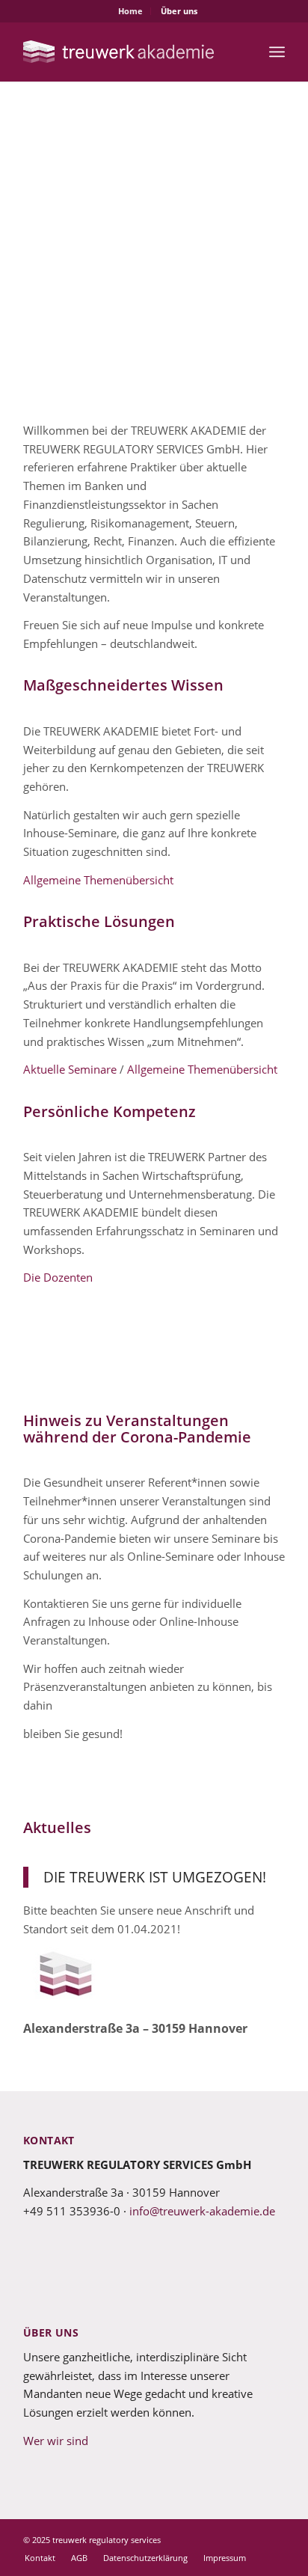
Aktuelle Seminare (70, 1069)
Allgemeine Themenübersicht (98, 880)
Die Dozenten (58, 1277)
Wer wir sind (56, 2441)
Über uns (179, 11)
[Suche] (244, 52)
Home (130, 11)
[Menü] (277, 52)
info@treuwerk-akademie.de (202, 2211)
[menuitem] (131, 11)
